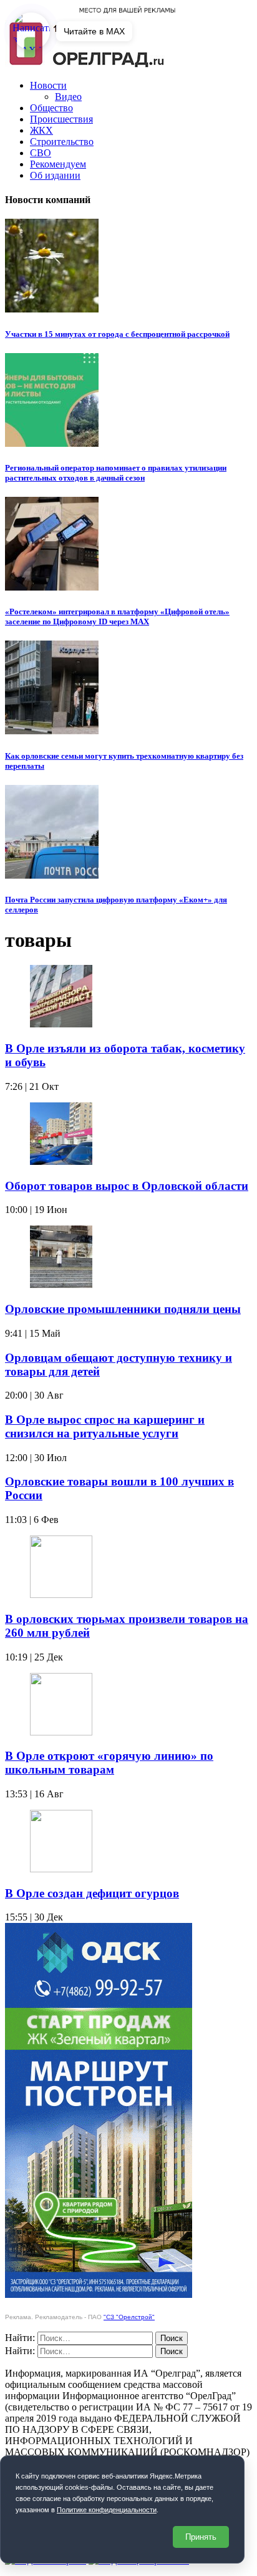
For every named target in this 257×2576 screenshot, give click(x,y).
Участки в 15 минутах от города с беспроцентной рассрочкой (117, 334)
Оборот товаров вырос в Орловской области (127, 1186)
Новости (48, 85)
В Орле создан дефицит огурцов (92, 1893)
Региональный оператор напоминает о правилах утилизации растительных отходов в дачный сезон (116, 473)
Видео (68, 97)
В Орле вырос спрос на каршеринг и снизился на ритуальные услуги (105, 1426)
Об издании (55, 175)
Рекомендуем (58, 164)
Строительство (62, 142)
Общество (51, 108)
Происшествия (61, 119)
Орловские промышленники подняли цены (123, 1309)
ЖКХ (41, 130)
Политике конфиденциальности (107, 2510)
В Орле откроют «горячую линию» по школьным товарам (109, 1763)
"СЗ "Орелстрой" (129, 2317)
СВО (41, 153)
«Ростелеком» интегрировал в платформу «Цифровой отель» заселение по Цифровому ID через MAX (117, 617)
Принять (201, 2537)
